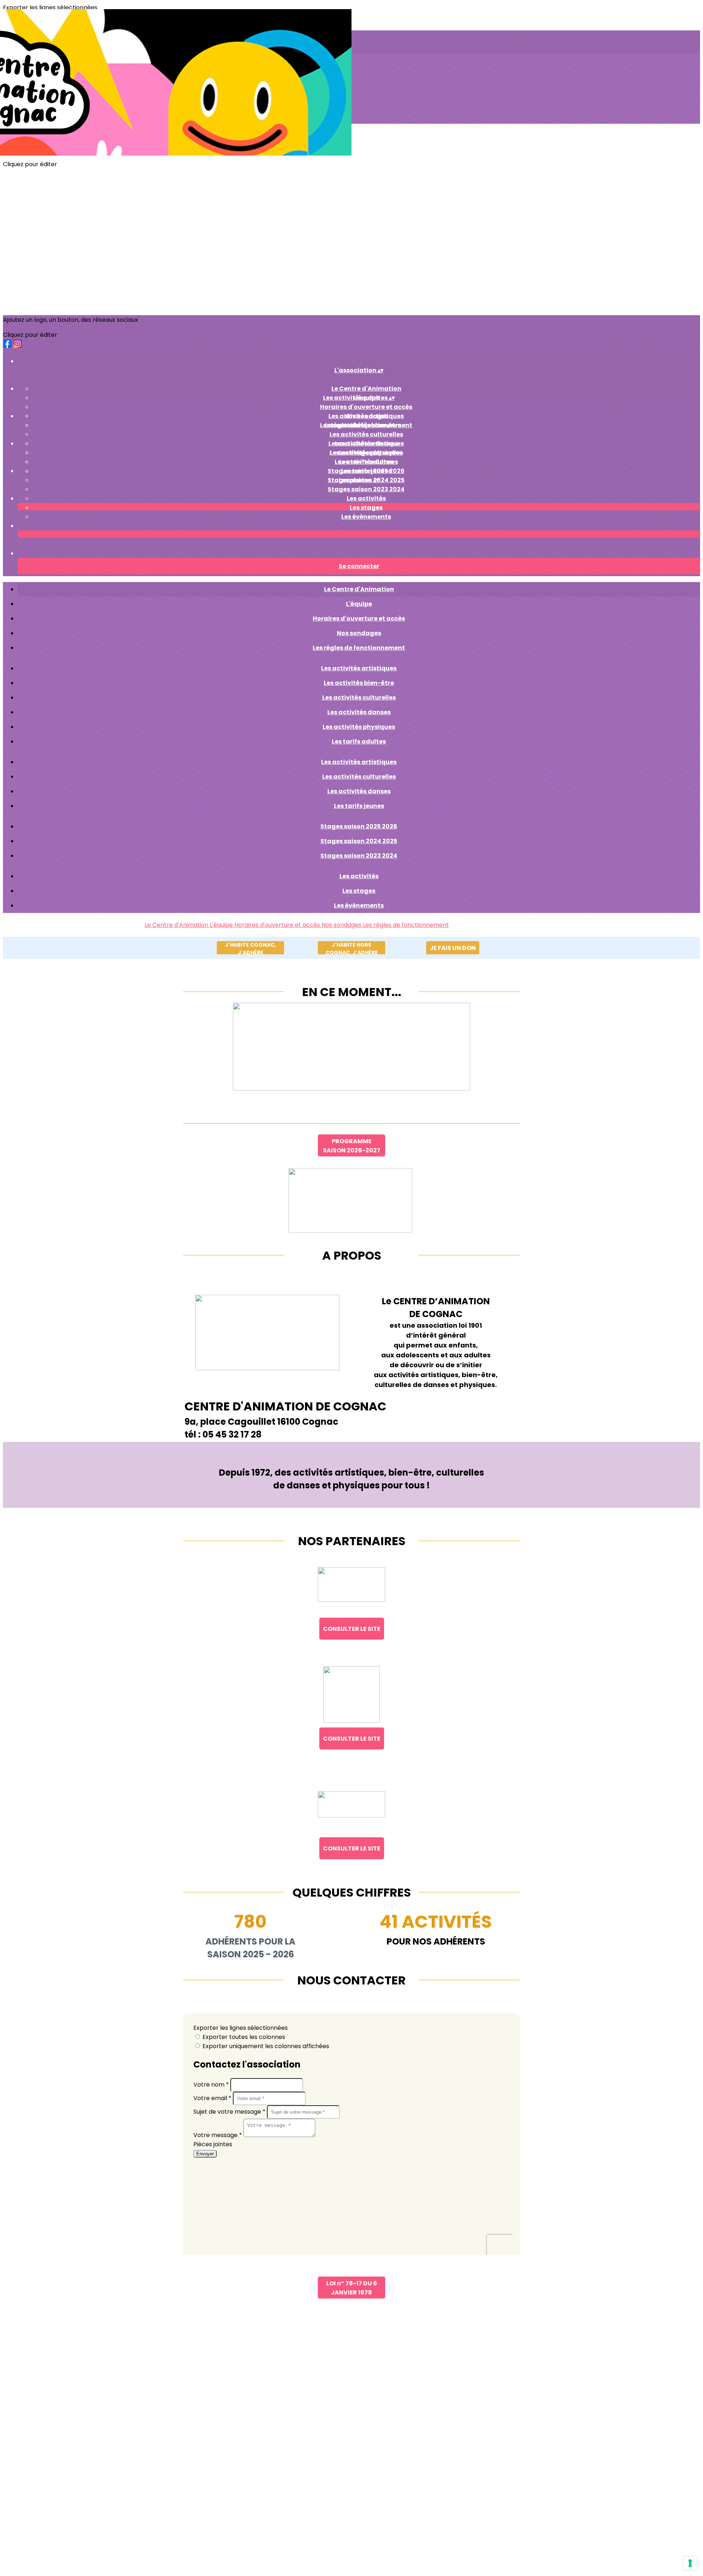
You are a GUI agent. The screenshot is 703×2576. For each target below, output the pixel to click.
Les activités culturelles (366, 434)
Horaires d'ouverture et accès (366, 407)
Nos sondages (359, 633)
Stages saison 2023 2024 (366, 489)
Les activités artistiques (366, 416)
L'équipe (359, 604)
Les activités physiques (359, 727)
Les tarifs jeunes (359, 806)
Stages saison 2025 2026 (366, 471)
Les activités (366, 498)
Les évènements (366, 517)
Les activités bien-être (359, 683)
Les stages (366, 508)
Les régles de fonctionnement (359, 648)
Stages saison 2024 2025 (359, 841)
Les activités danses (366, 462)
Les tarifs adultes (359, 741)
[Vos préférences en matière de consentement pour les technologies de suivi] (690, 2563)
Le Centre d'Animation (366, 389)
